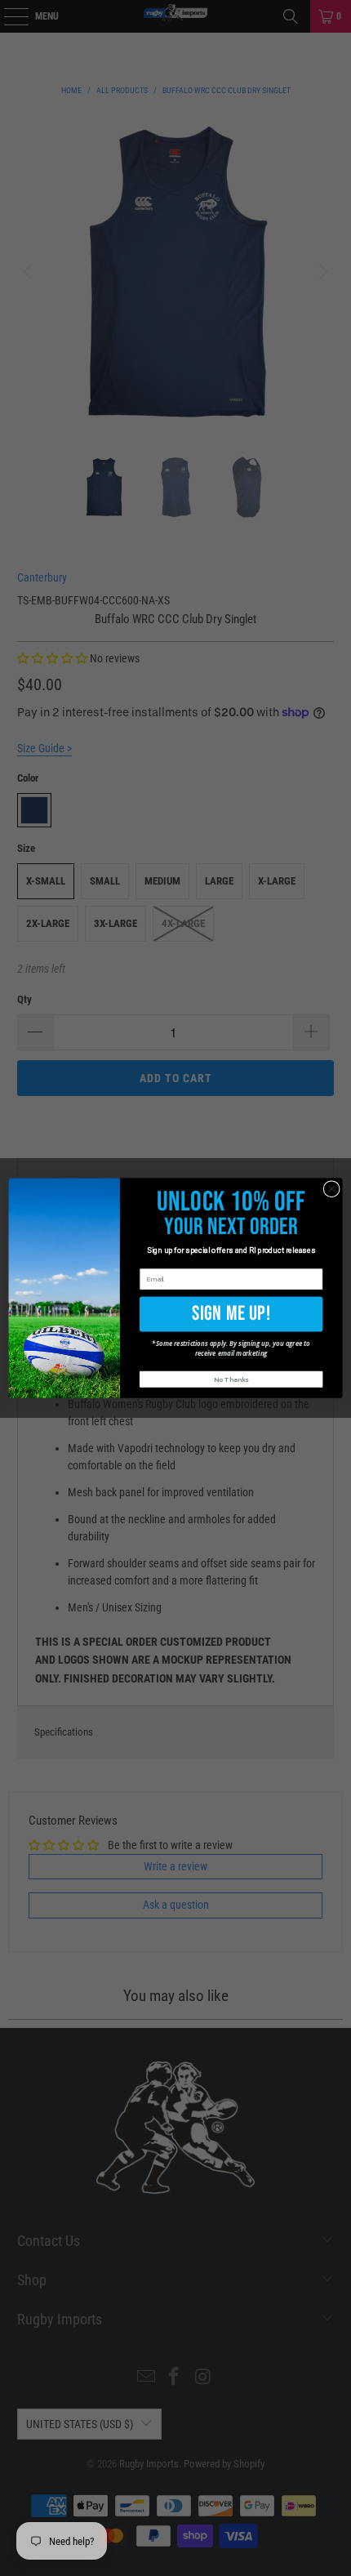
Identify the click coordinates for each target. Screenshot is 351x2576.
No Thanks (231, 1380)
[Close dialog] (331, 1188)
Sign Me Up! (231, 1313)
